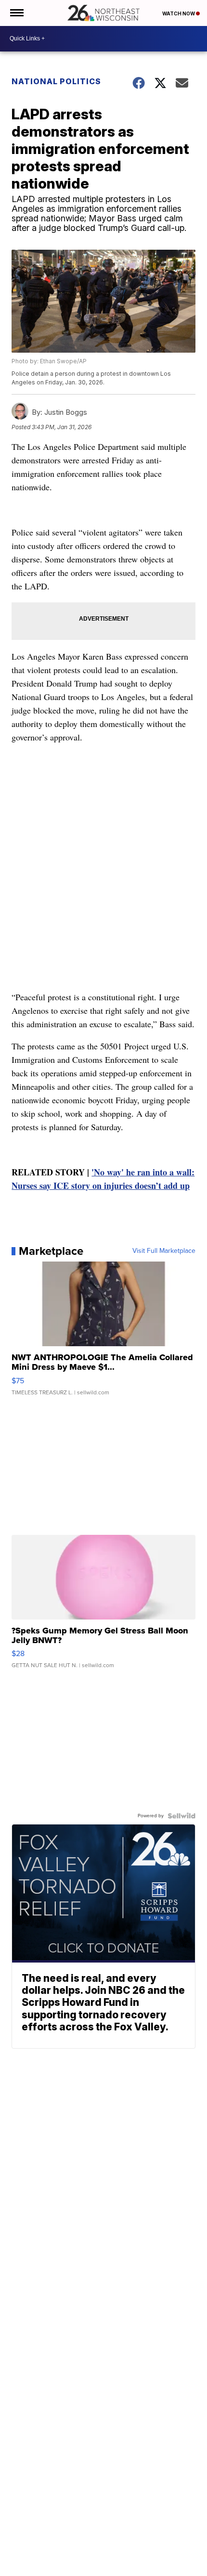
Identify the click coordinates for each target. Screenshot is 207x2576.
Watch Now (179, 13)
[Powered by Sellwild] (181, 1816)
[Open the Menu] (16, 13)
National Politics (56, 81)
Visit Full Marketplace (164, 1251)
